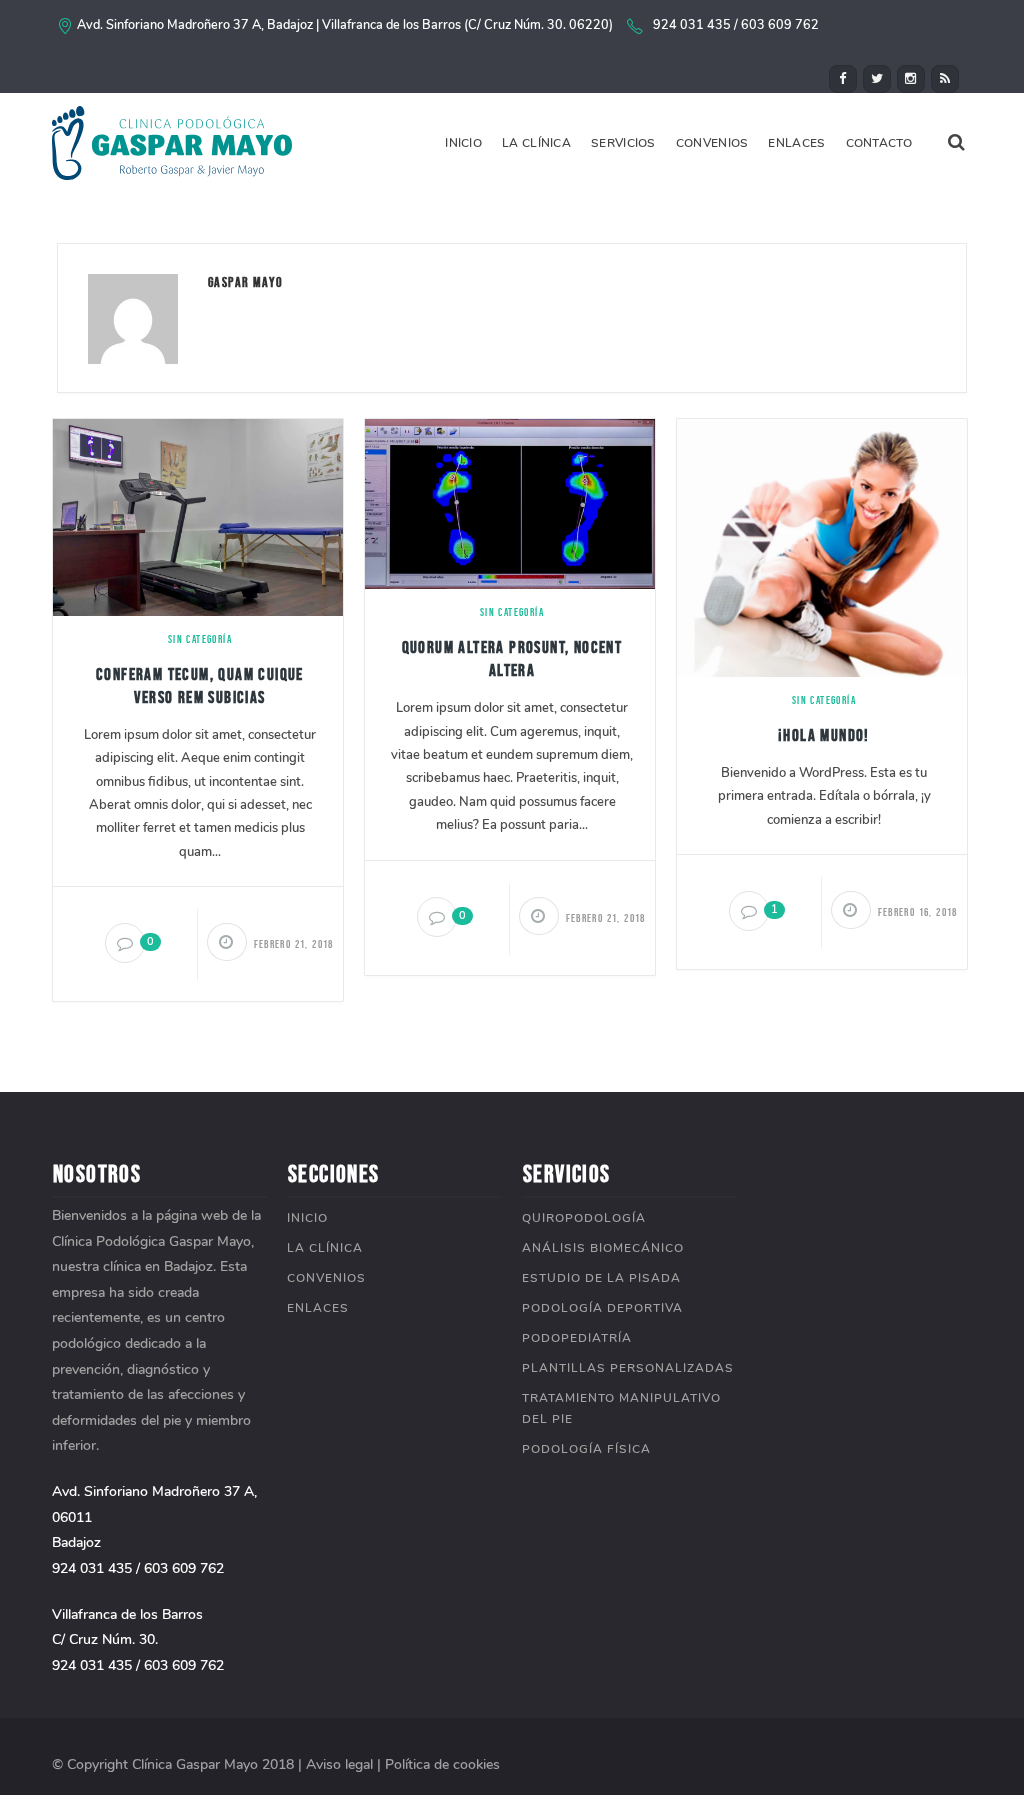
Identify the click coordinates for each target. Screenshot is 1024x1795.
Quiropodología (584, 1218)
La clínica (536, 143)
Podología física (586, 1449)
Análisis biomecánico (603, 1248)
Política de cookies (442, 1764)
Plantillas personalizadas (628, 1368)
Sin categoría (200, 639)
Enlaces (796, 143)
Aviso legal (339, 1764)
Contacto (879, 143)
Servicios (623, 143)
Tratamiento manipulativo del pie (621, 1408)
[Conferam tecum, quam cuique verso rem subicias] (198, 516)
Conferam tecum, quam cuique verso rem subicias (200, 685)
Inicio (463, 143)
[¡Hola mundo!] (822, 546)
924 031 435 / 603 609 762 (736, 24)
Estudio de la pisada (601, 1278)
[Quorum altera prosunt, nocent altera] (510, 502)
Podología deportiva (602, 1308)
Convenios (712, 143)
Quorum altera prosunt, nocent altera (512, 658)
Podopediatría (577, 1338)
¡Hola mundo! (824, 735)
